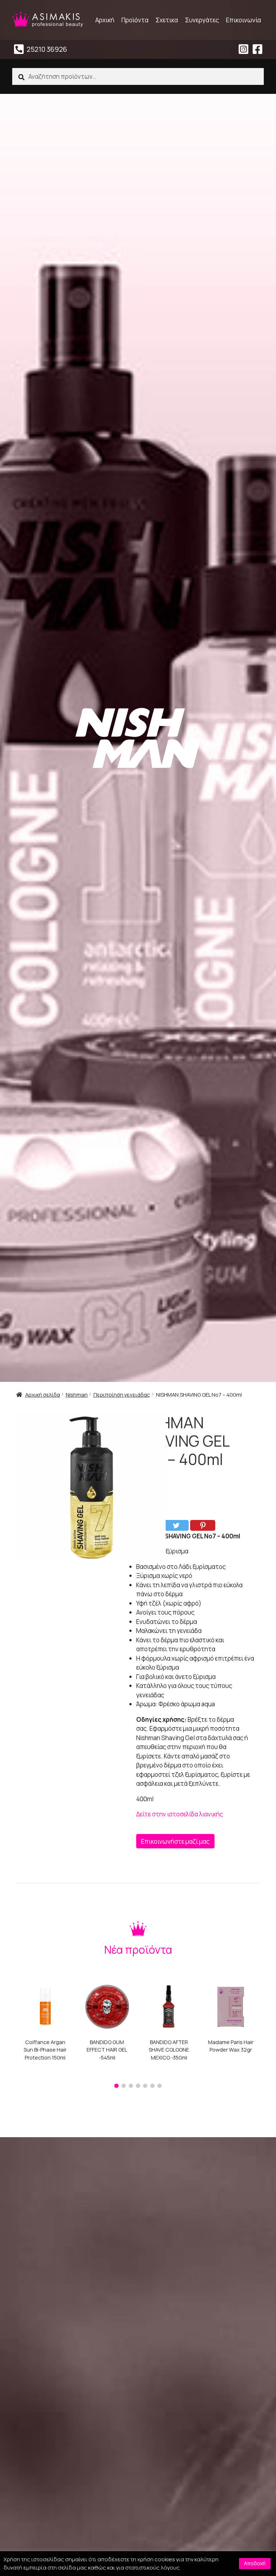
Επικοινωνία (243, 20)
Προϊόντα (135, 20)
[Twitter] (176, 1525)
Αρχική (105, 20)
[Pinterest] (203, 1525)
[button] (116, 2086)
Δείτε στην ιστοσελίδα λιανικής (180, 1814)
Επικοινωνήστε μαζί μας (175, 1841)
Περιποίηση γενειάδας (122, 1394)
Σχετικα (167, 20)
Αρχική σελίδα (43, 1394)
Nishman (77, 1394)
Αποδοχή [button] (255, 2563)
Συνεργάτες (202, 20)
